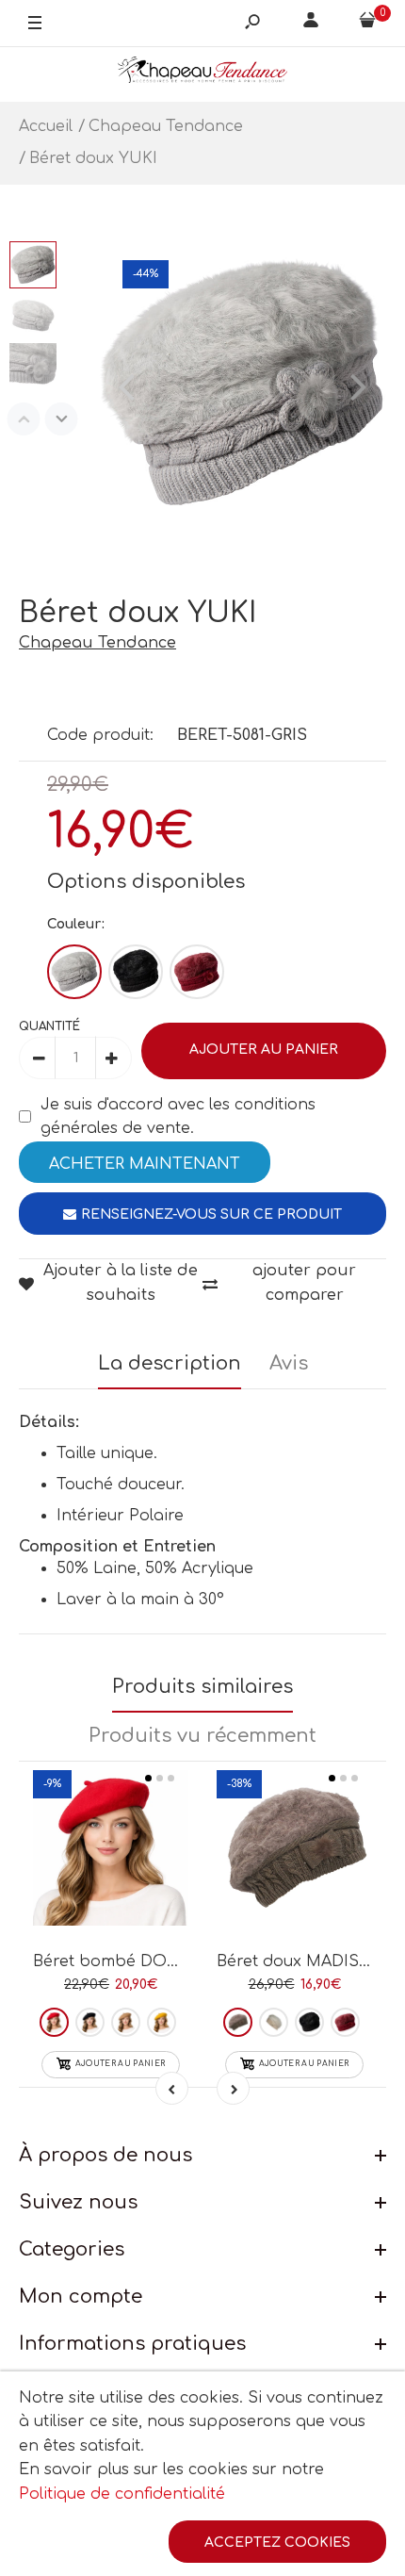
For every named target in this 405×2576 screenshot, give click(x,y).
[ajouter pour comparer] (111, 1860)
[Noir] (136, 972)
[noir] (309, 2022)
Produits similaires (202, 1687)
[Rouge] (54, 2022)
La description (170, 1363)
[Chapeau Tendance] (202, 74)
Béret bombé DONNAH (125, 1961)
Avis (289, 1363)
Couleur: (76, 924)
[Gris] (74, 972)
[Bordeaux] (197, 972)
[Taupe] (238, 2022)
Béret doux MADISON (301, 1961)
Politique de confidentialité (122, 2494)
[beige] (274, 2022)
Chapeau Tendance (97, 643)
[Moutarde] (162, 2022)
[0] (367, 24)
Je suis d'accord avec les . (178, 1117)
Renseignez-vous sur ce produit (211, 1214)
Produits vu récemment (202, 1736)
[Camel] (126, 2022)
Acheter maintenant (145, 1164)
